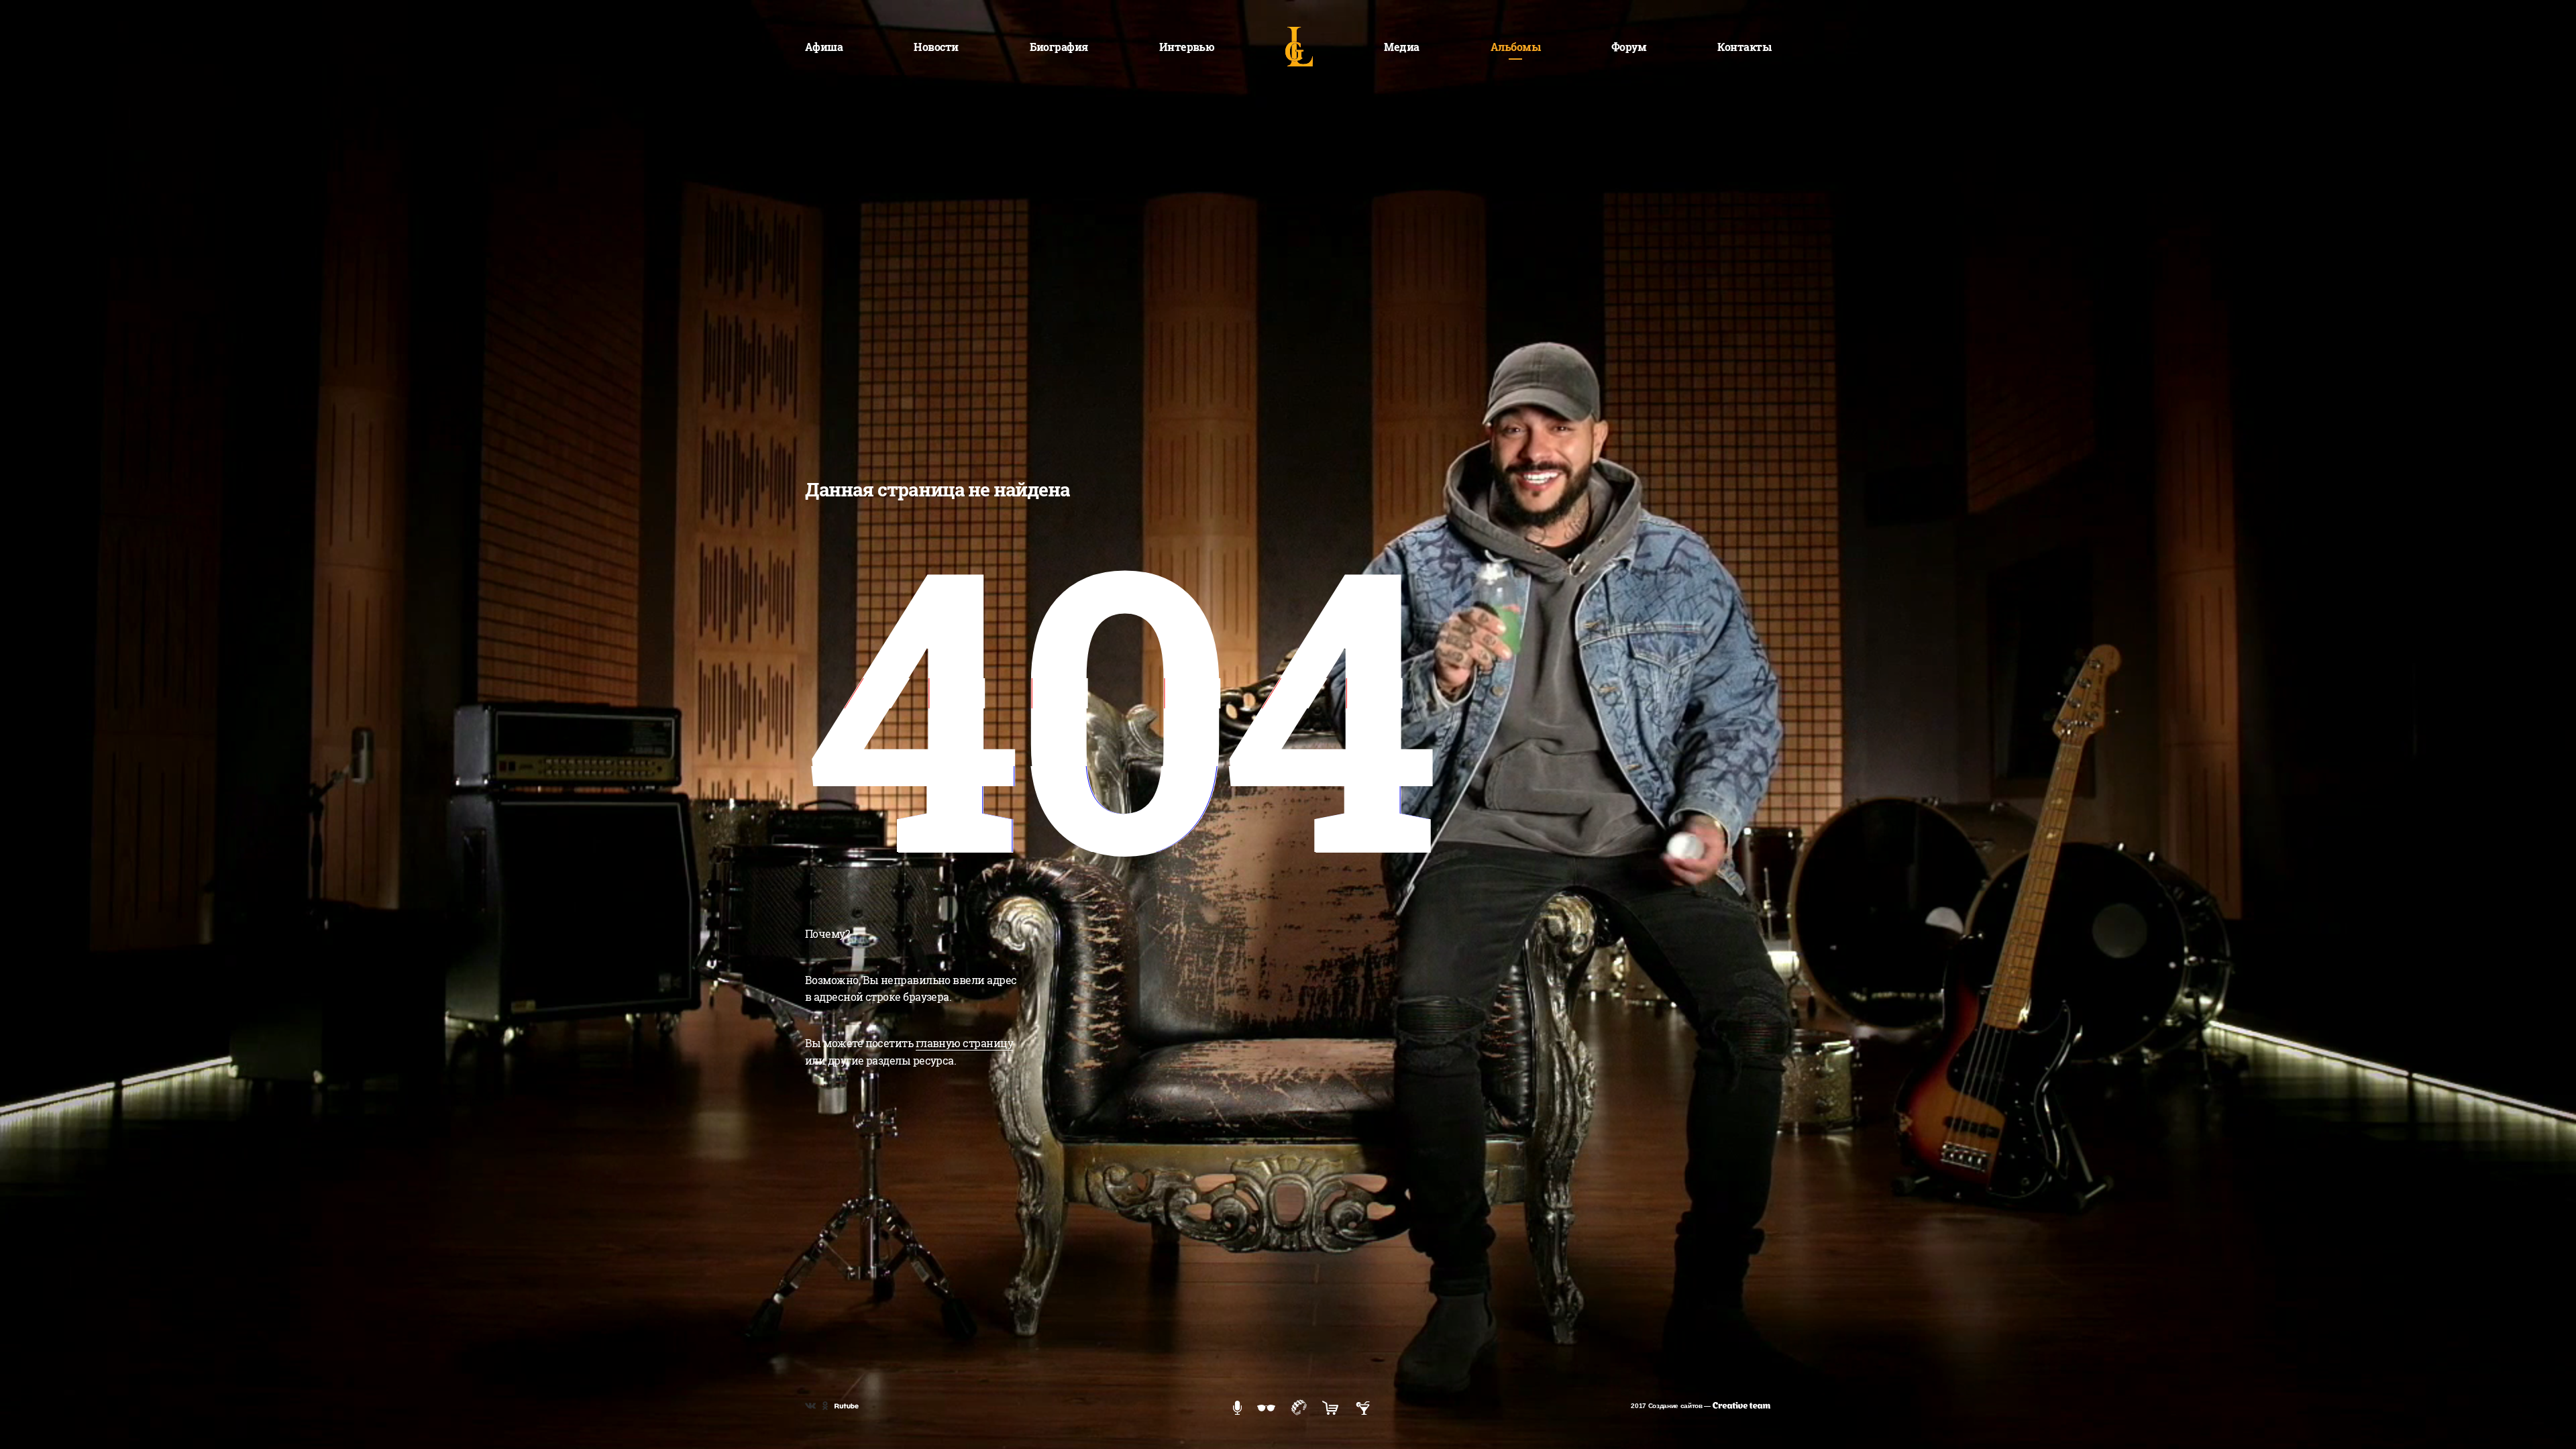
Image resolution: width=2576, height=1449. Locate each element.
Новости (936, 47)
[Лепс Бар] (1363, 1407)
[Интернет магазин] (1330, 1407)
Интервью (1187, 47)
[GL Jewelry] (1299, 1406)
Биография (1059, 47)
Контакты (1744, 47)
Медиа (1401, 47)
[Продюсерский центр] (1237, 1407)
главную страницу (964, 1043)
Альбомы (1515, 47)
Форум (1629, 47)
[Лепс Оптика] (1266, 1407)
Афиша (824, 47)
